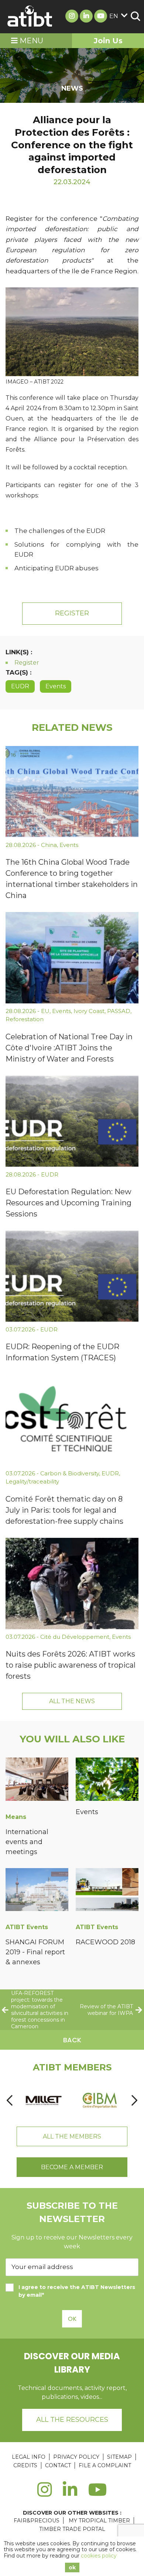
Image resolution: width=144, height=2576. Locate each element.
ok (72, 2567)
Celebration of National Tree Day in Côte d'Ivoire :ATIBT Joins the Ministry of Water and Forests (69, 1048)
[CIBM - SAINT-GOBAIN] (100, 2100)
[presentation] (10, 2101)
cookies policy (99, 2556)
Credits (25, 2465)
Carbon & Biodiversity (70, 1473)
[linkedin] (70, 2494)
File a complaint (105, 2465)
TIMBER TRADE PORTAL (72, 2529)
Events (56, 686)
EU (45, 1011)
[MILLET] (44, 2100)
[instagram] (44, 2494)
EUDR (20, 686)
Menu (30, 41)
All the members (72, 2136)
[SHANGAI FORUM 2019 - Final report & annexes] (37, 1891)
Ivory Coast (89, 1011)
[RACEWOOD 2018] (107, 1891)
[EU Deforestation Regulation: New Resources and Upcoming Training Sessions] (72, 1121)
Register (72, 613)
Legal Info (29, 2457)
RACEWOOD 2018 (105, 1942)
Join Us (108, 41)
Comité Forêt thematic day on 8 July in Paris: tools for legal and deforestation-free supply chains (64, 1510)
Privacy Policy (76, 2457)
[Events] (107, 1780)
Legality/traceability (32, 1481)
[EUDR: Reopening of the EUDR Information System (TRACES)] (72, 1276)
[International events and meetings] (37, 1780)
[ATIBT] (30, 17)
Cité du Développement (75, 1637)
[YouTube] (98, 2494)
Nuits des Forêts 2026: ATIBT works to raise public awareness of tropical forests (71, 1665)
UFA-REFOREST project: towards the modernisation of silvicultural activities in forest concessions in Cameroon (40, 2010)
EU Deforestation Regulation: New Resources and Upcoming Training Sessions (68, 1203)
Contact (58, 2465)
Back (72, 2040)
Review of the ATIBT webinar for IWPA (106, 2010)
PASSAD (119, 1011)
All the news (72, 1701)
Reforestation (25, 1019)
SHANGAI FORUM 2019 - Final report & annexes (35, 1952)
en (114, 16)
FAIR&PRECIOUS (37, 2521)
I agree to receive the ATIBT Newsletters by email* (77, 2291)
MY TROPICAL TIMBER (99, 2521)
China (49, 845)
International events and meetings (27, 1842)
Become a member (72, 2167)
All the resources (72, 2420)
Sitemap (119, 2457)
